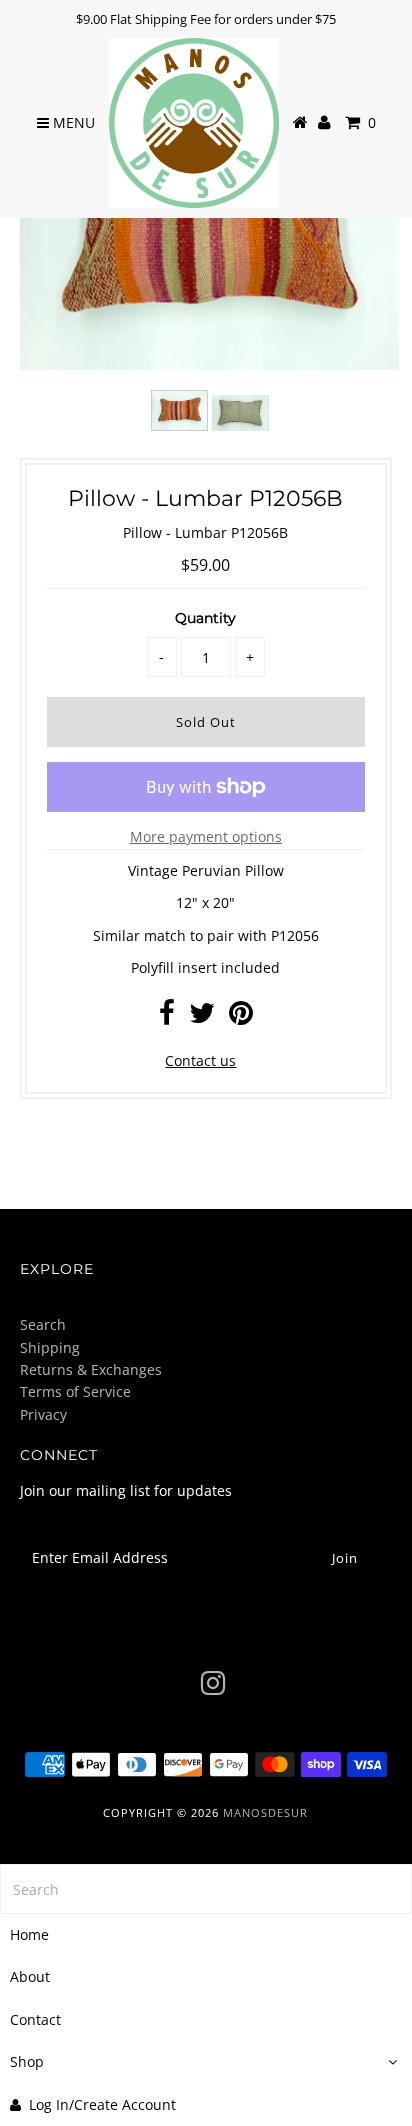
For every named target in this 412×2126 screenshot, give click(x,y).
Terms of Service (75, 1391)
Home (29, 1934)
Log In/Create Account (102, 2104)
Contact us (200, 1060)
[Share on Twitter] (202, 1017)
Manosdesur (265, 1812)
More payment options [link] (206, 836)
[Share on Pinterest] (241, 1017)
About (30, 1976)
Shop (27, 2061)
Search (43, 1324)
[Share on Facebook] (167, 1017)
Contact (35, 2019)
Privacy (43, 1414)
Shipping (50, 1347)
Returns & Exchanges (91, 1369)
